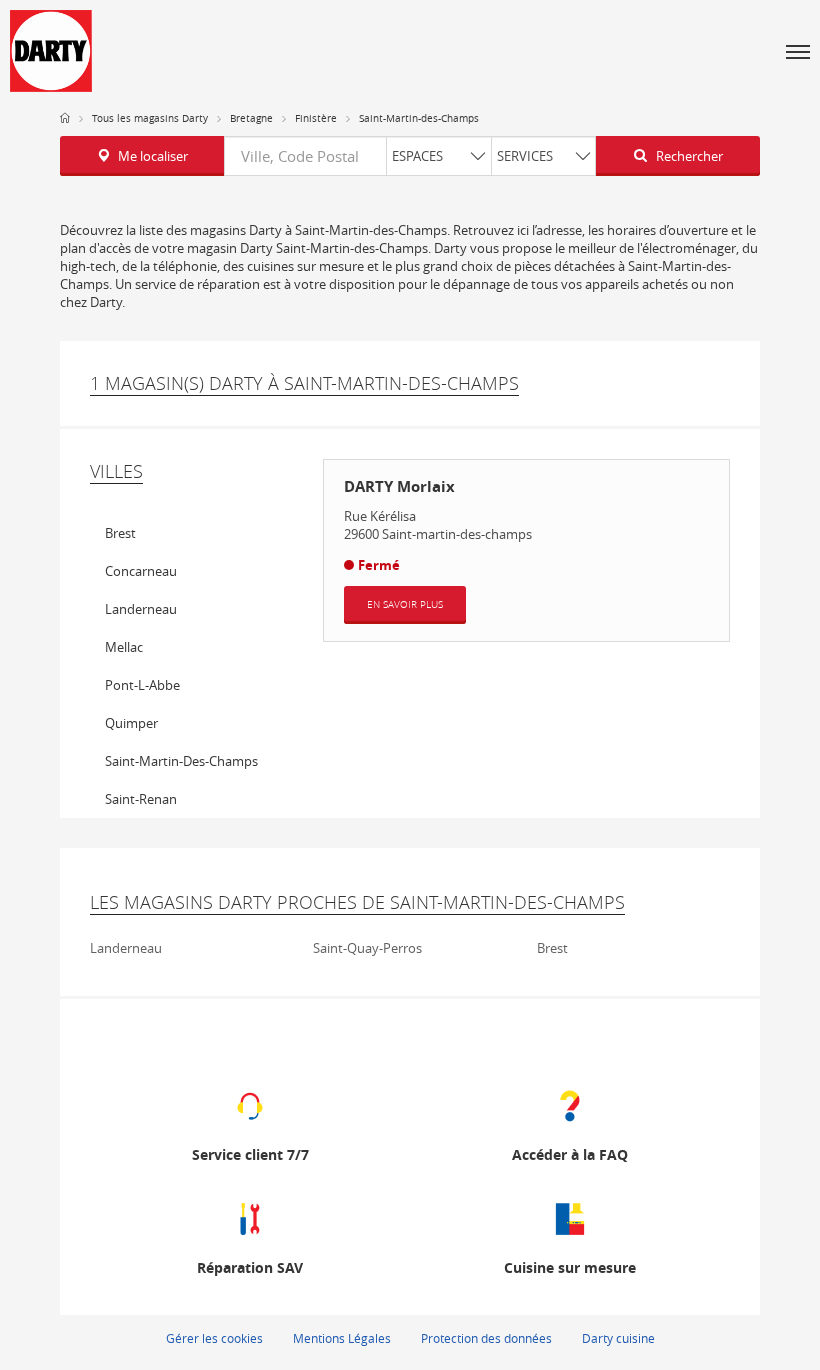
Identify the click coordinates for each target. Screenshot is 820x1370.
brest (120, 533)
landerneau (141, 609)
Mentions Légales (342, 1338)
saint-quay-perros (367, 948)
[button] (798, 51)
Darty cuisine (618, 1338)
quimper (131, 723)
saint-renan (141, 799)
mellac (124, 647)
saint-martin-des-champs (181, 761)
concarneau (141, 571)
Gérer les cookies (214, 1338)
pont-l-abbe (142, 685)
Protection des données (486, 1338)
